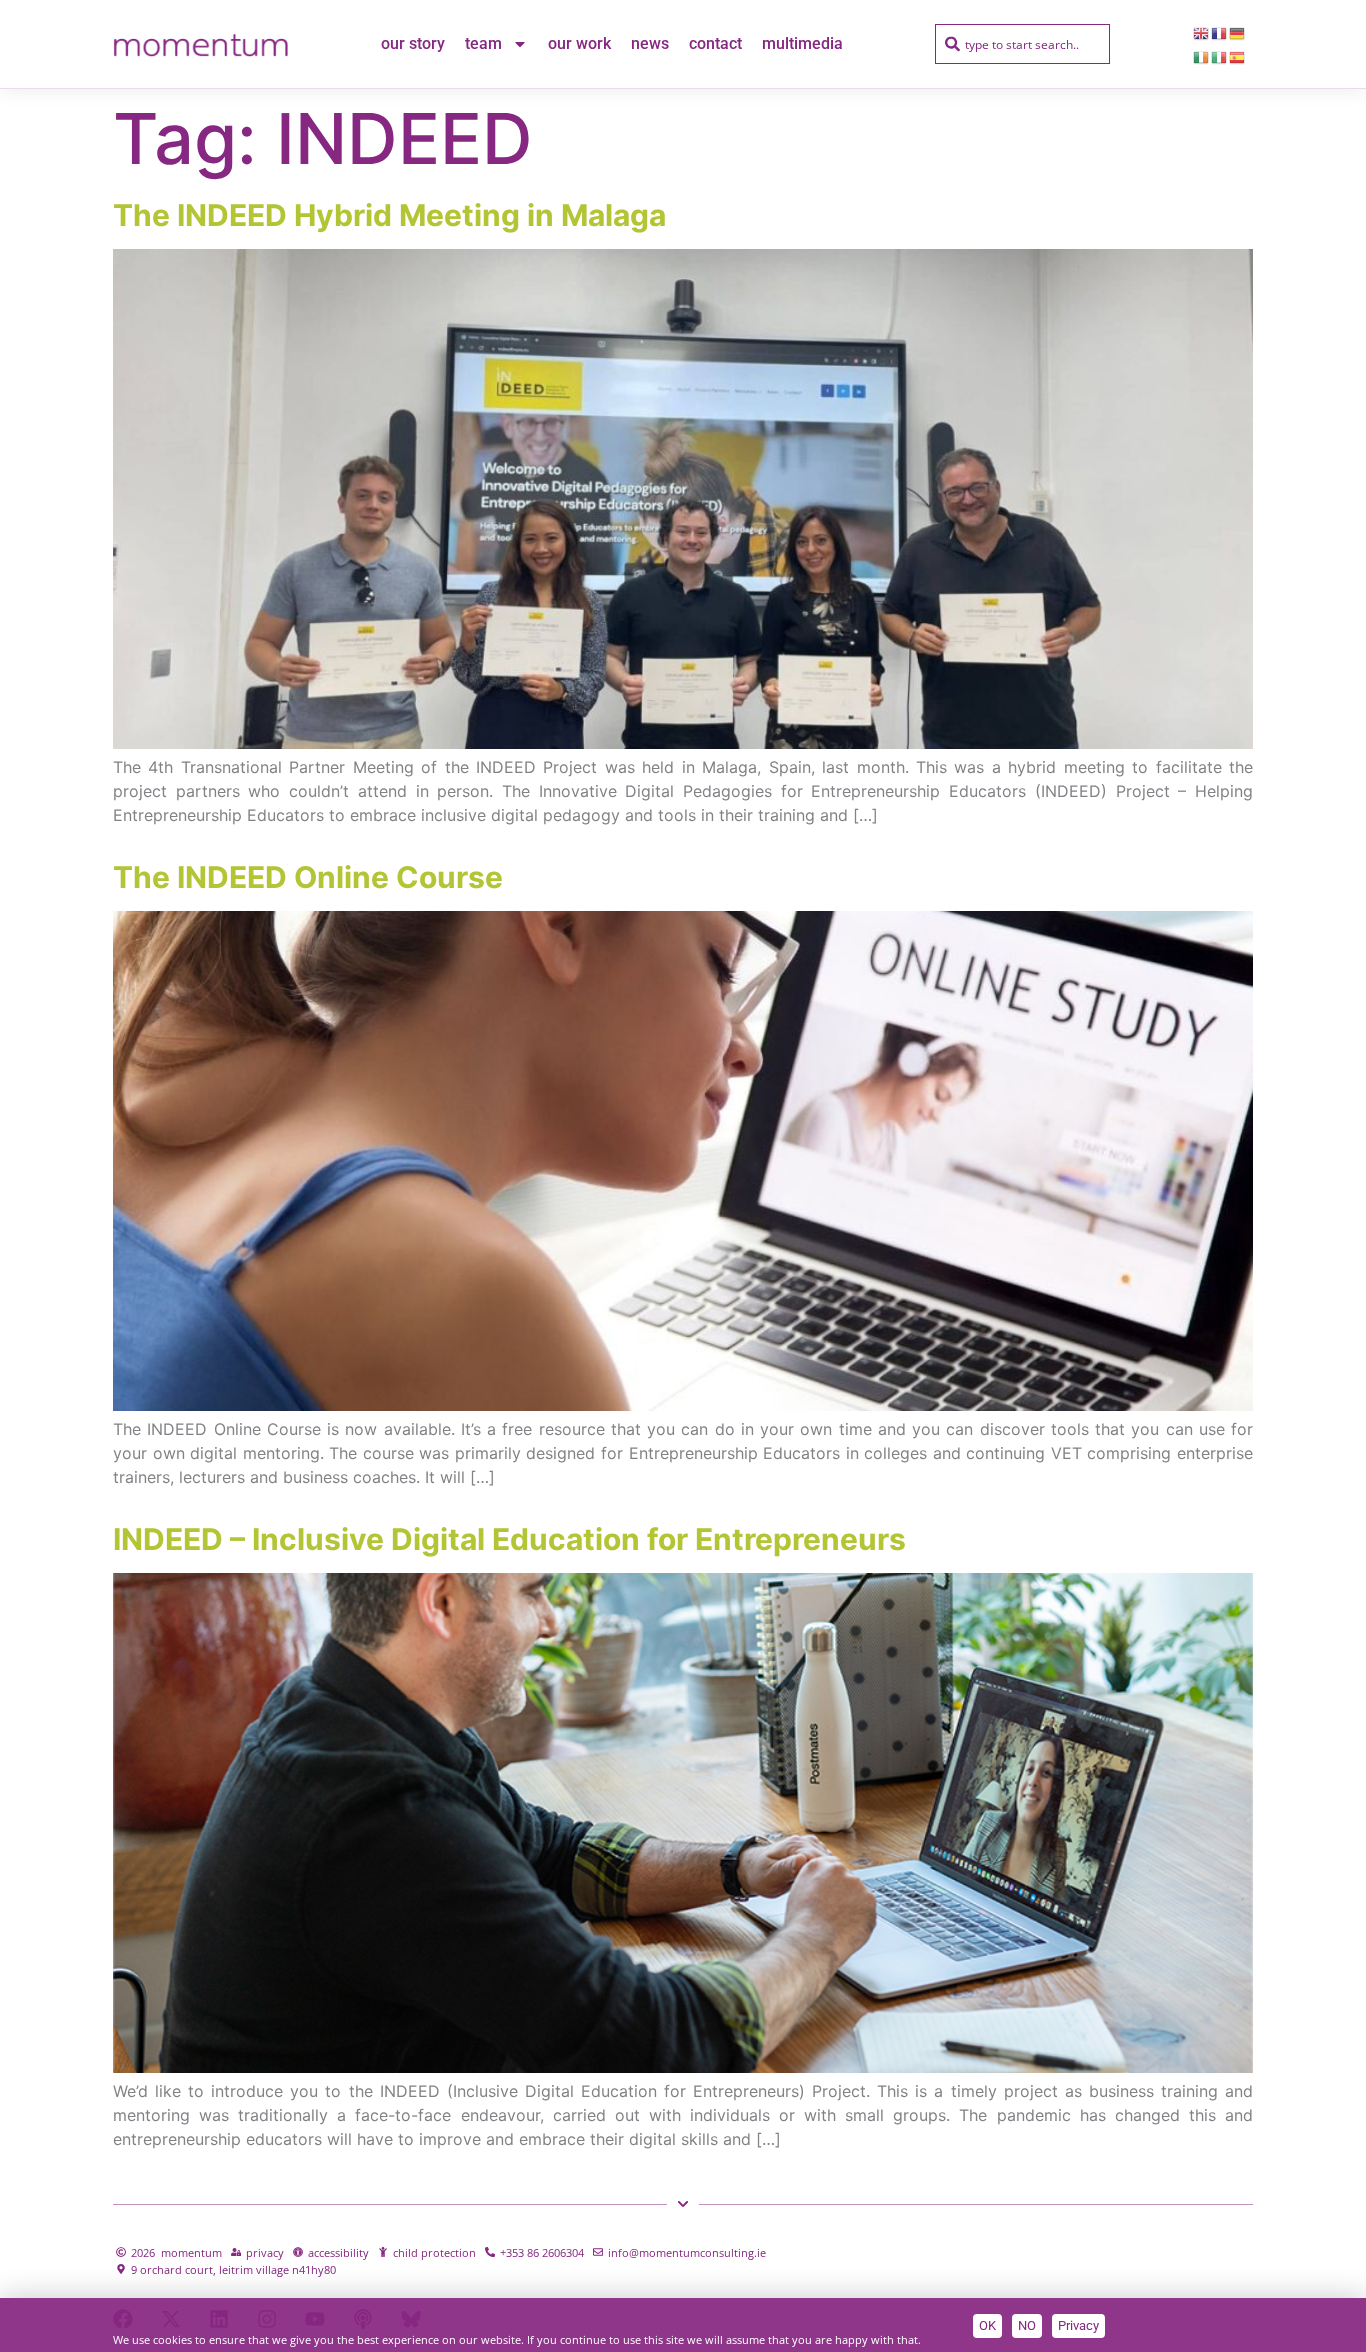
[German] (1238, 32)
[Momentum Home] (200, 44)
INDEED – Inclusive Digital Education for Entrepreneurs (509, 1539)
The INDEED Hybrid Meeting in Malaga (389, 215)
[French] (1220, 32)
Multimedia (802, 43)
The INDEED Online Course (308, 877)
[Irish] (1202, 56)
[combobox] (1022, 44)
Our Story (413, 43)
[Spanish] (1238, 56)
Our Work (579, 43)
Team (483, 43)
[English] (1202, 32)
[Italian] (1220, 56)
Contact (715, 43)
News (650, 43)
